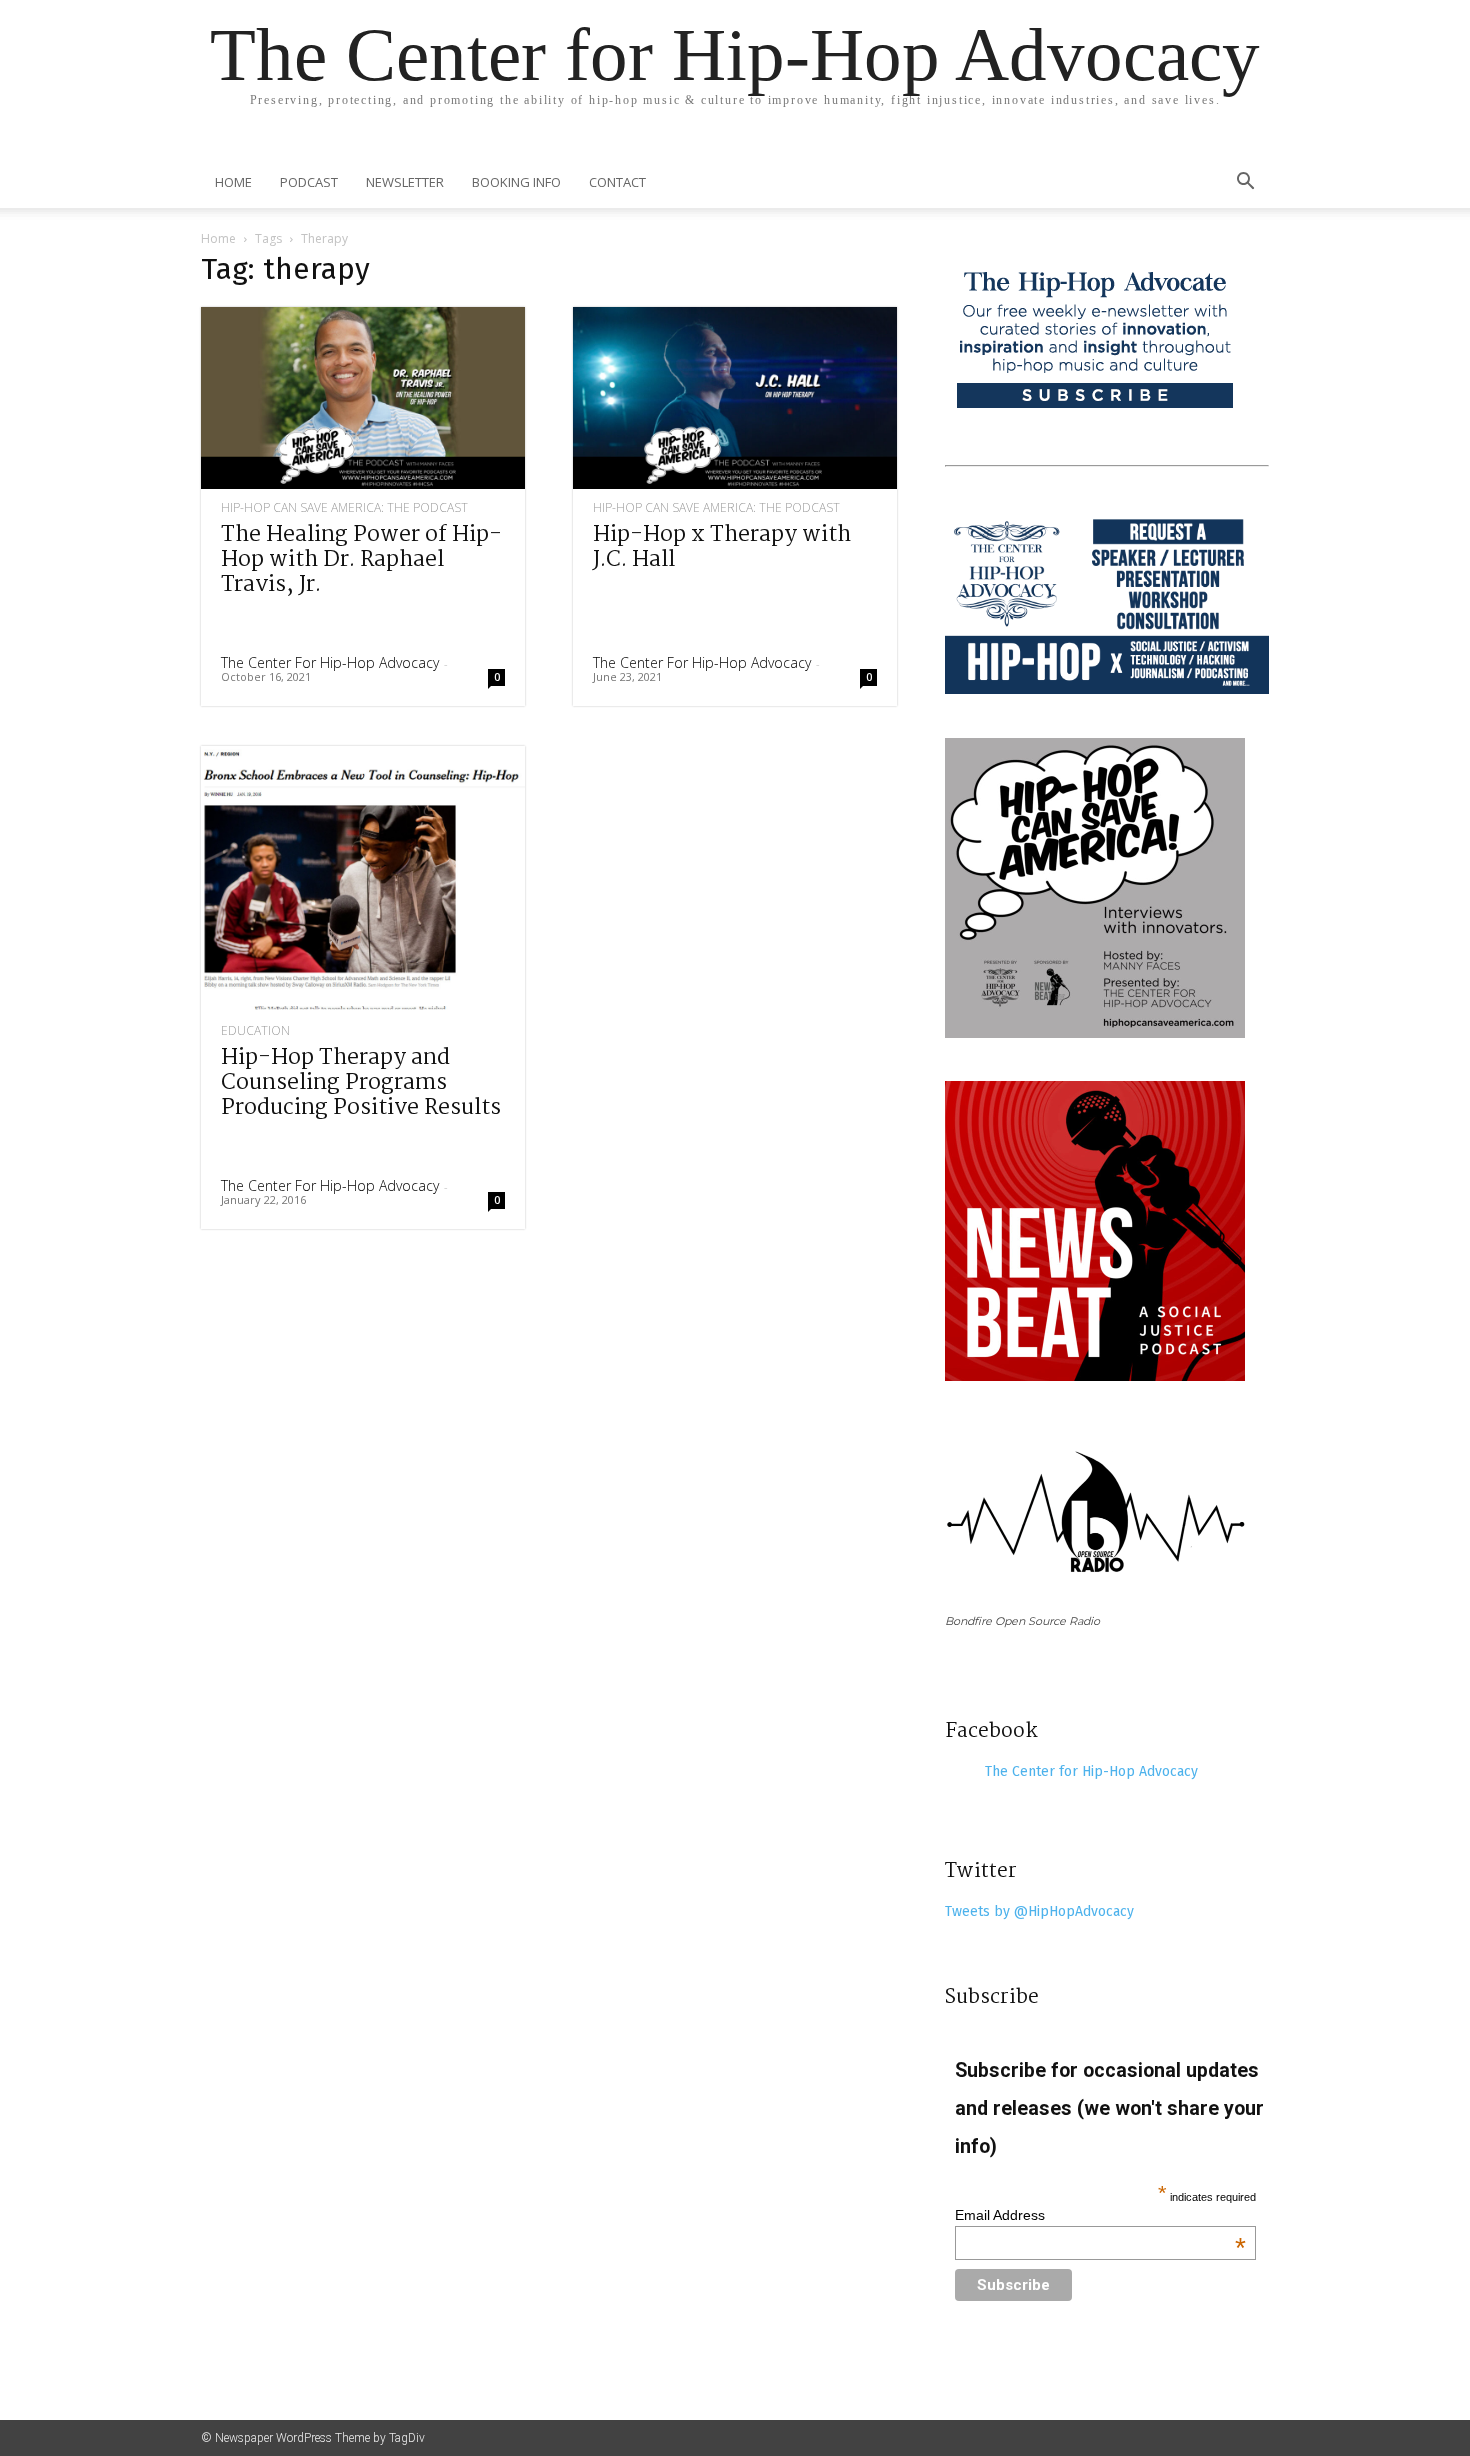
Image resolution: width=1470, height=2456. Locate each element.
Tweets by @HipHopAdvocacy (1039, 1911)
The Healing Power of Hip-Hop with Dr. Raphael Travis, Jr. (361, 560)
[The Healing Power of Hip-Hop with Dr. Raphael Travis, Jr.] (363, 398)
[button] (1245, 183)
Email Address (1101, 2215)
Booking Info (516, 182)
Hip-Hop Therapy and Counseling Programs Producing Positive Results (361, 1083)
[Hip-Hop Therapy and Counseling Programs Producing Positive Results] (363, 879)
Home (233, 182)
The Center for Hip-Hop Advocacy (330, 662)
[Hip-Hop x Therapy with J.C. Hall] (735, 398)
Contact (617, 182)
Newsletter (405, 182)
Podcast (309, 182)
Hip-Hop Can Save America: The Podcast (344, 508)
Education (255, 1031)
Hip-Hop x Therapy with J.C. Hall (722, 547)
